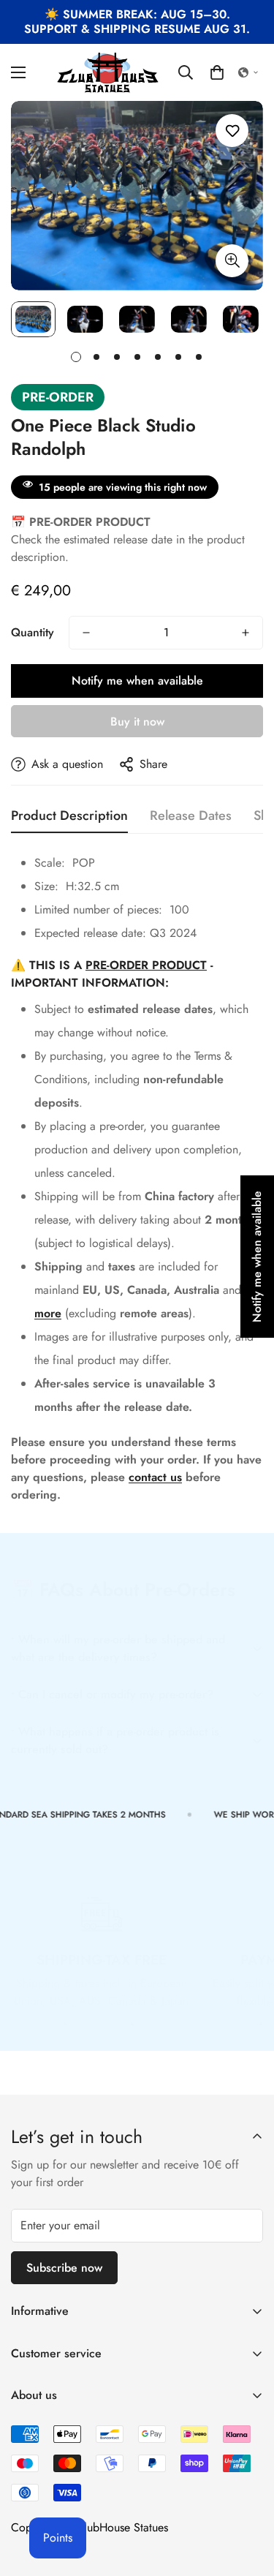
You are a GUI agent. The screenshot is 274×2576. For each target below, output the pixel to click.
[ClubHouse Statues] (109, 72)
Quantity (33, 632)
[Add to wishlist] (232, 131)
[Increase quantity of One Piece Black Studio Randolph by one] (246, 633)
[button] (217, 72)
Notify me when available (137, 681)
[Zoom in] (232, 261)
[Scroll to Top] (248, 2498)
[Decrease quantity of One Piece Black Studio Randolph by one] (86, 633)
